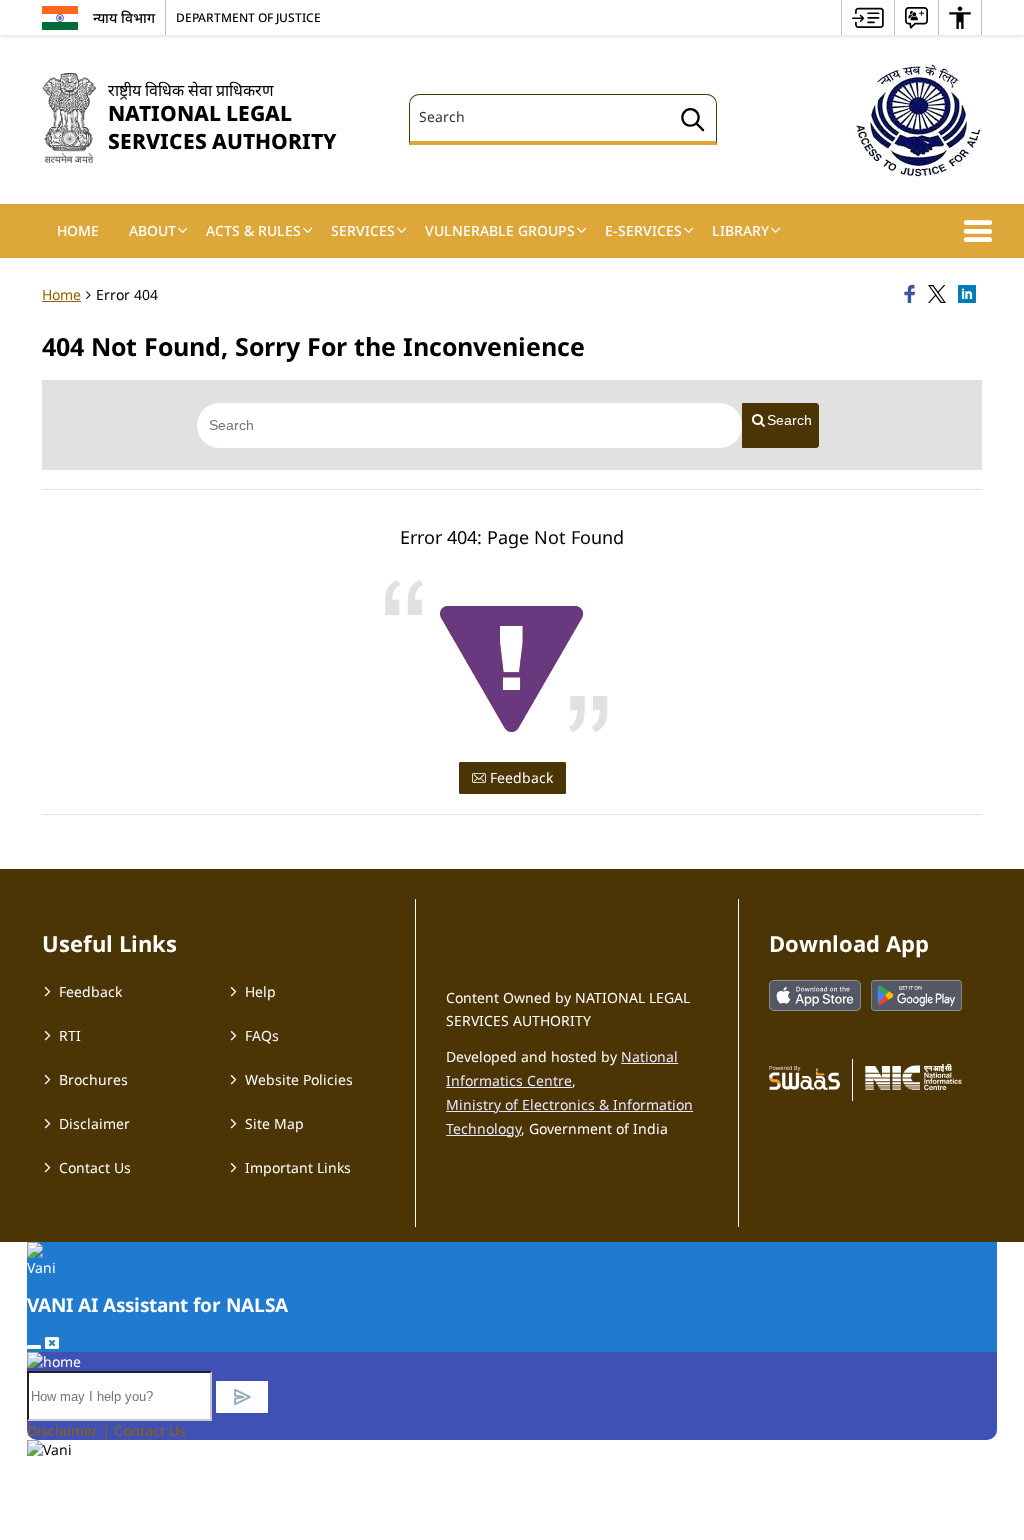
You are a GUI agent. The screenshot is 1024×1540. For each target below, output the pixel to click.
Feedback (519, 777)
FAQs (262, 1035)
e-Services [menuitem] (643, 230)
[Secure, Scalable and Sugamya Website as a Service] (804, 1077)
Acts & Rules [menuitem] (253, 230)
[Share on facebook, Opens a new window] (913, 295)
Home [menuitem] (78, 230)
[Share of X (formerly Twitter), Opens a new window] (940, 295)
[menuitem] (868, 17)
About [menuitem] (152, 230)
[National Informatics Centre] (913, 1077)
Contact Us (95, 1167)
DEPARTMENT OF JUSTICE (248, 17)
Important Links (298, 1167)
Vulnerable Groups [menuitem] (500, 230)
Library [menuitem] (740, 230)
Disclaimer (94, 1123)
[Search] (693, 122)
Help (260, 991)
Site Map (274, 1123)
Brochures (93, 1079)
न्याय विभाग (124, 17)
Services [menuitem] (363, 230)
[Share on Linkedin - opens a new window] (970, 295)
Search (789, 420)
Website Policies (299, 1079)
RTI (70, 1035)
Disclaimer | (70, 1430)
